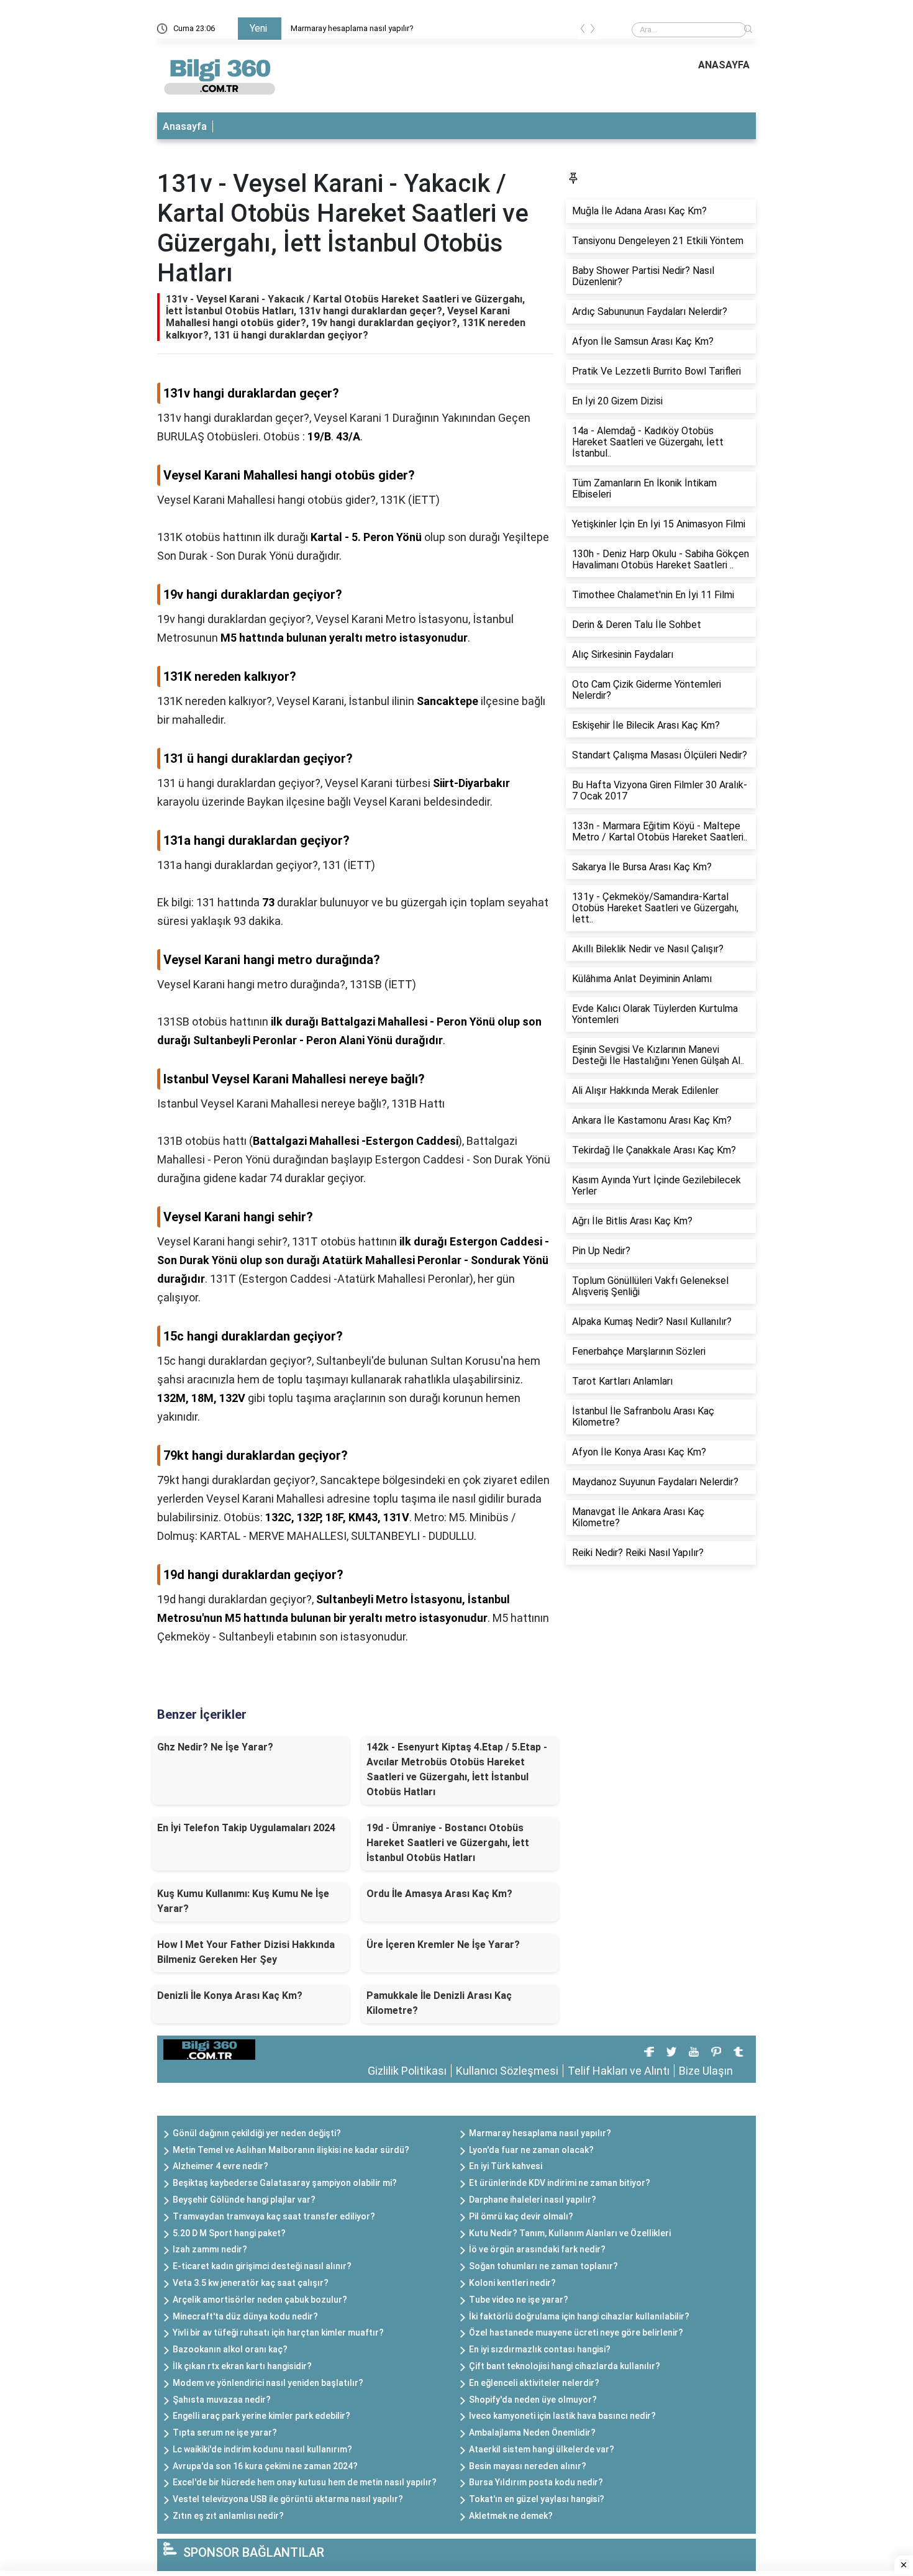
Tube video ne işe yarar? (519, 2300)
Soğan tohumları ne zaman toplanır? (543, 2266)
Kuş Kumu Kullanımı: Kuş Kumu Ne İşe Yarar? (243, 1901)
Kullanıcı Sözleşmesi (507, 2071)
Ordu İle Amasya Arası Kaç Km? (439, 1894)
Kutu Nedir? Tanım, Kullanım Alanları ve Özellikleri (570, 2233)
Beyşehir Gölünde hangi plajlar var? (244, 2200)
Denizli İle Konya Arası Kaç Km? (230, 1996)
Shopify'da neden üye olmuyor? (533, 2400)
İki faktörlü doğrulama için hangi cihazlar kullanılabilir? (579, 2316)
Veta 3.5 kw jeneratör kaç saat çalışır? (251, 2283)
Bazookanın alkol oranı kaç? (230, 2349)
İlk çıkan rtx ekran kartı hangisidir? (242, 2366)
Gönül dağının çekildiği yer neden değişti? (257, 2133)
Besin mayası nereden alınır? (528, 2466)
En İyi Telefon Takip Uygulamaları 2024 (246, 1828)
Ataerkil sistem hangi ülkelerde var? (542, 2449)
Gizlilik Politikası (407, 2071)
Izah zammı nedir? (210, 2249)
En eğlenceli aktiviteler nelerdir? (534, 2383)
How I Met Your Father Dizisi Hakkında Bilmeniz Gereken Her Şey (246, 1952)
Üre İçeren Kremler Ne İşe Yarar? (443, 1945)
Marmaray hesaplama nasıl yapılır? (352, 28)
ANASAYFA (724, 65)
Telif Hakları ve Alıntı (619, 2071)
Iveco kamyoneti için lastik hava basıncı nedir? (562, 2416)
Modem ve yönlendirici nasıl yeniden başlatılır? (268, 2383)
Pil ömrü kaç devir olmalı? (521, 2216)
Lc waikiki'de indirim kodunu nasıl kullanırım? (262, 2449)
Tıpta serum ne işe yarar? (225, 2433)
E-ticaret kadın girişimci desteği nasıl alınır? (262, 2266)
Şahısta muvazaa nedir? (222, 2400)
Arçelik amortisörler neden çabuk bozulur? (260, 2300)
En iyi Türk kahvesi (506, 2166)
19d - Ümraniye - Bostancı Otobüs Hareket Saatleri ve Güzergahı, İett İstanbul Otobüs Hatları (448, 1843)
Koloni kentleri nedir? (512, 2283)
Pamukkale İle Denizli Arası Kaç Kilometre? (439, 2003)
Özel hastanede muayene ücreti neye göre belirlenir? (576, 2333)
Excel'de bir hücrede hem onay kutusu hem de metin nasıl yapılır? (305, 2482)
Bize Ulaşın (706, 2071)
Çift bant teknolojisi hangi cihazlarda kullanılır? (565, 2366)
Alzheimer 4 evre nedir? (220, 2166)
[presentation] (583, 31)
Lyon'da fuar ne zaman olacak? (531, 2150)
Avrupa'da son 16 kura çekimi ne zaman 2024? (265, 2466)
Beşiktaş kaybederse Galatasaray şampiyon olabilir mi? (285, 2183)
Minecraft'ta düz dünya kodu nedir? (245, 2316)
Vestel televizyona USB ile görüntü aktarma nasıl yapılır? (288, 2499)
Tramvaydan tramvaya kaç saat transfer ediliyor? (274, 2216)
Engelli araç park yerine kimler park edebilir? (261, 2416)
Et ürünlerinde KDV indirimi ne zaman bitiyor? (560, 2183)
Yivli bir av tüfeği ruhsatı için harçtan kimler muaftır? (278, 2333)
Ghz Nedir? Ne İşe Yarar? (215, 1747)
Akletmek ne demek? (511, 2516)
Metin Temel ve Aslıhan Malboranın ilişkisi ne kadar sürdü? (291, 2150)
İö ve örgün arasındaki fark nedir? (537, 2249)
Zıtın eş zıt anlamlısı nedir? (228, 2516)
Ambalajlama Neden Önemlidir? (532, 2433)
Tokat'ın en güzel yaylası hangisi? (537, 2499)
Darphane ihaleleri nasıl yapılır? (533, 2200)
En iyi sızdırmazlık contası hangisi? (540, 2349)
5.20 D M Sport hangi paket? (229, 2233)
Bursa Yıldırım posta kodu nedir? (536, 2482)
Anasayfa (185, 126)
